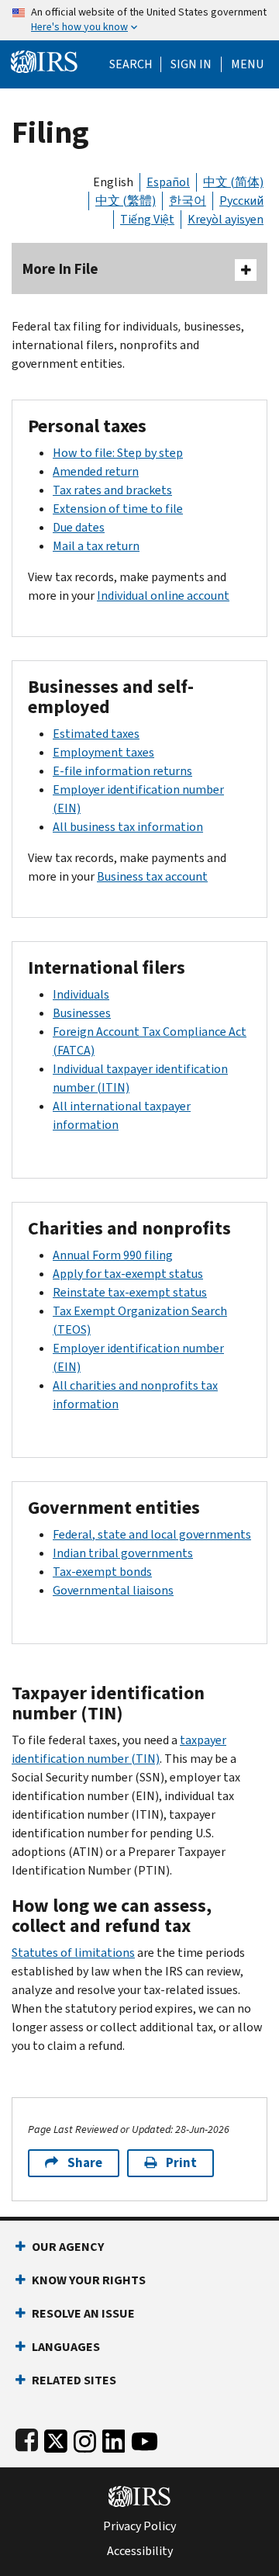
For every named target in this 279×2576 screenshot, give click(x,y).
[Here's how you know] (139, 20)
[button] (191, 64)
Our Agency (68, 2247)
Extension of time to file (118, 509)
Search (131, 64)
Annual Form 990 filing (113, 1255)
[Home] (44, 60)
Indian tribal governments (123, 1553)
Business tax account (152, 876)
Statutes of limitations (73, 1953)
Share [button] (85, 2163)
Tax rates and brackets (112, 490)
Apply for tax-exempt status (128, 1274)
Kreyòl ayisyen (226, 219)
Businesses (82, 1013)
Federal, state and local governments (152, 1534)
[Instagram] (85, 2438)
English (113, 182)
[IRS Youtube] (145, 2438)
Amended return (96, 471)
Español (168, 182)
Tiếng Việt (147, 219)
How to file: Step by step (118, 453)
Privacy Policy (139, 2526)
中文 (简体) (233, 182)
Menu (247, 64)
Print (181, 2163)
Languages (66, 2347)
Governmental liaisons (113, 1590)
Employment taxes (103, 752)
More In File (60, 269)
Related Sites (74, 2380)
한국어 (188, 201)
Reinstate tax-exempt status (130, 1292)
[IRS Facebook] (27, 2438)
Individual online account (163, 596)
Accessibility (140, 2551)
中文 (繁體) (126, 201)
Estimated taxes (96, 734)
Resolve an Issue (83, 2313)
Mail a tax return (96, 546)
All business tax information (128, 827)
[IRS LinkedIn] (114, 2438)
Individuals (81, 994)
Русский (241, 201)
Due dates (79, 527)
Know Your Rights (89, 2280)
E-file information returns (122, 771)
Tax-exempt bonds (102, 1572)
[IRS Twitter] (56, 2438)
